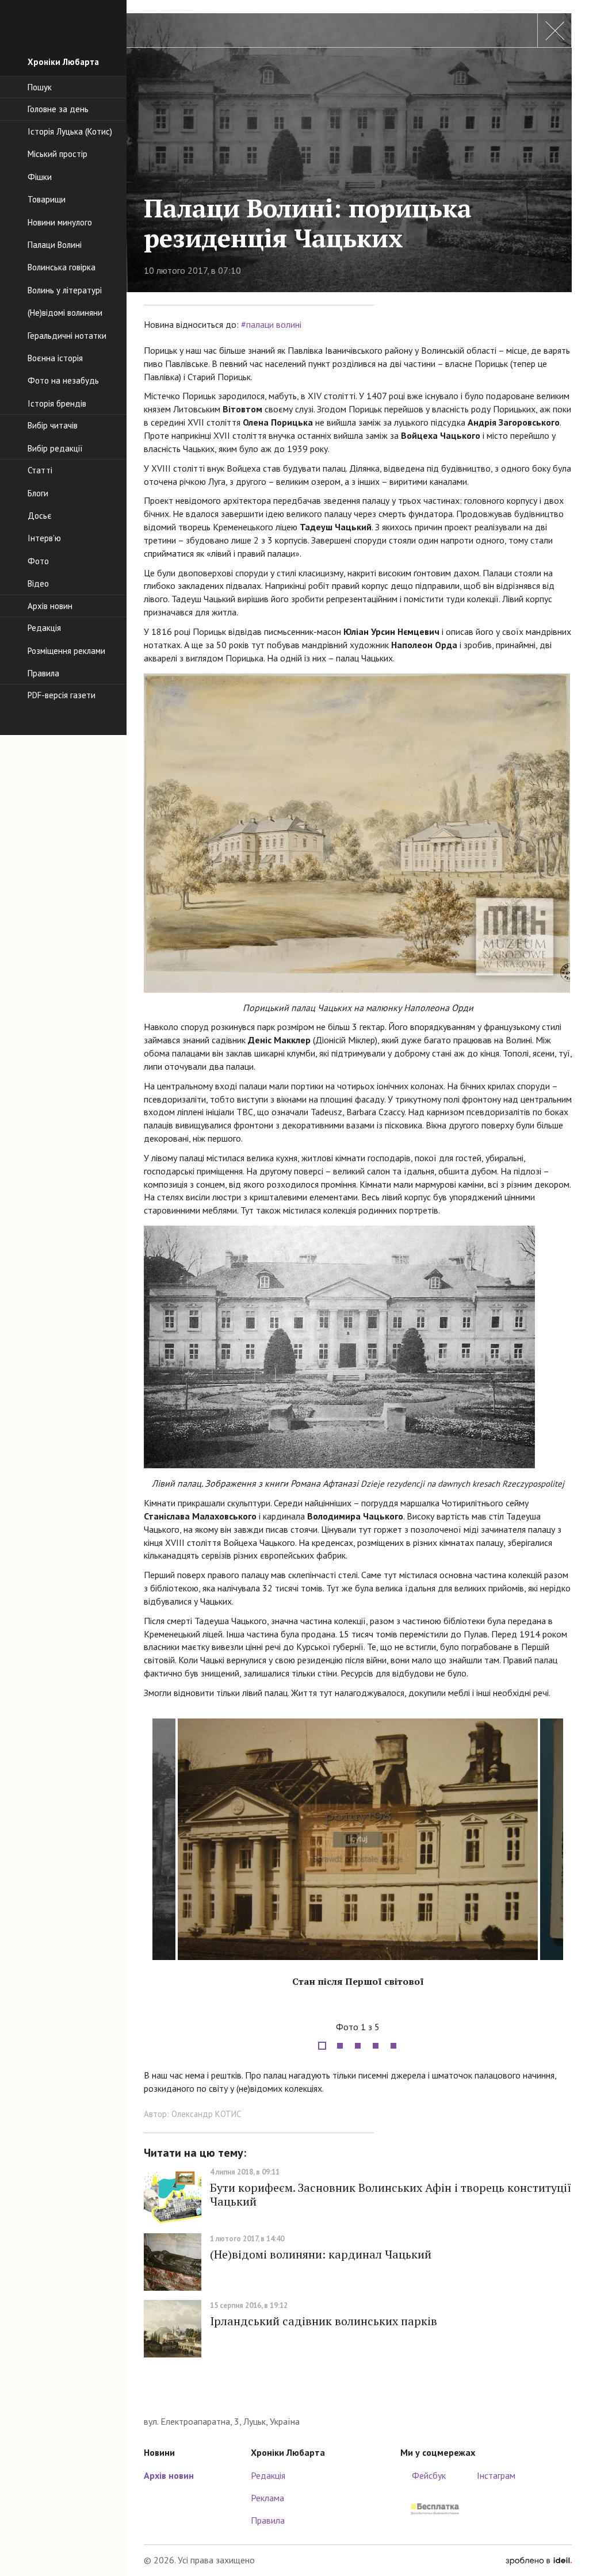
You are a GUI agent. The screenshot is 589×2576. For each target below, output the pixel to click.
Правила (268, 2520)
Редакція (268, 2475)
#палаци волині (271, 324)
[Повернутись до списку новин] (554, 30)
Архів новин (169, 2475)
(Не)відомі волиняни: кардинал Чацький (321, 2254)
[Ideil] (539, 2560)
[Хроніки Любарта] (358, 2397)
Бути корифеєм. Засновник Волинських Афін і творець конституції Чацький (391, 2194)
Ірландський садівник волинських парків (324, 2321)
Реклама (267, 2498)
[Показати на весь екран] (552, 2008)
